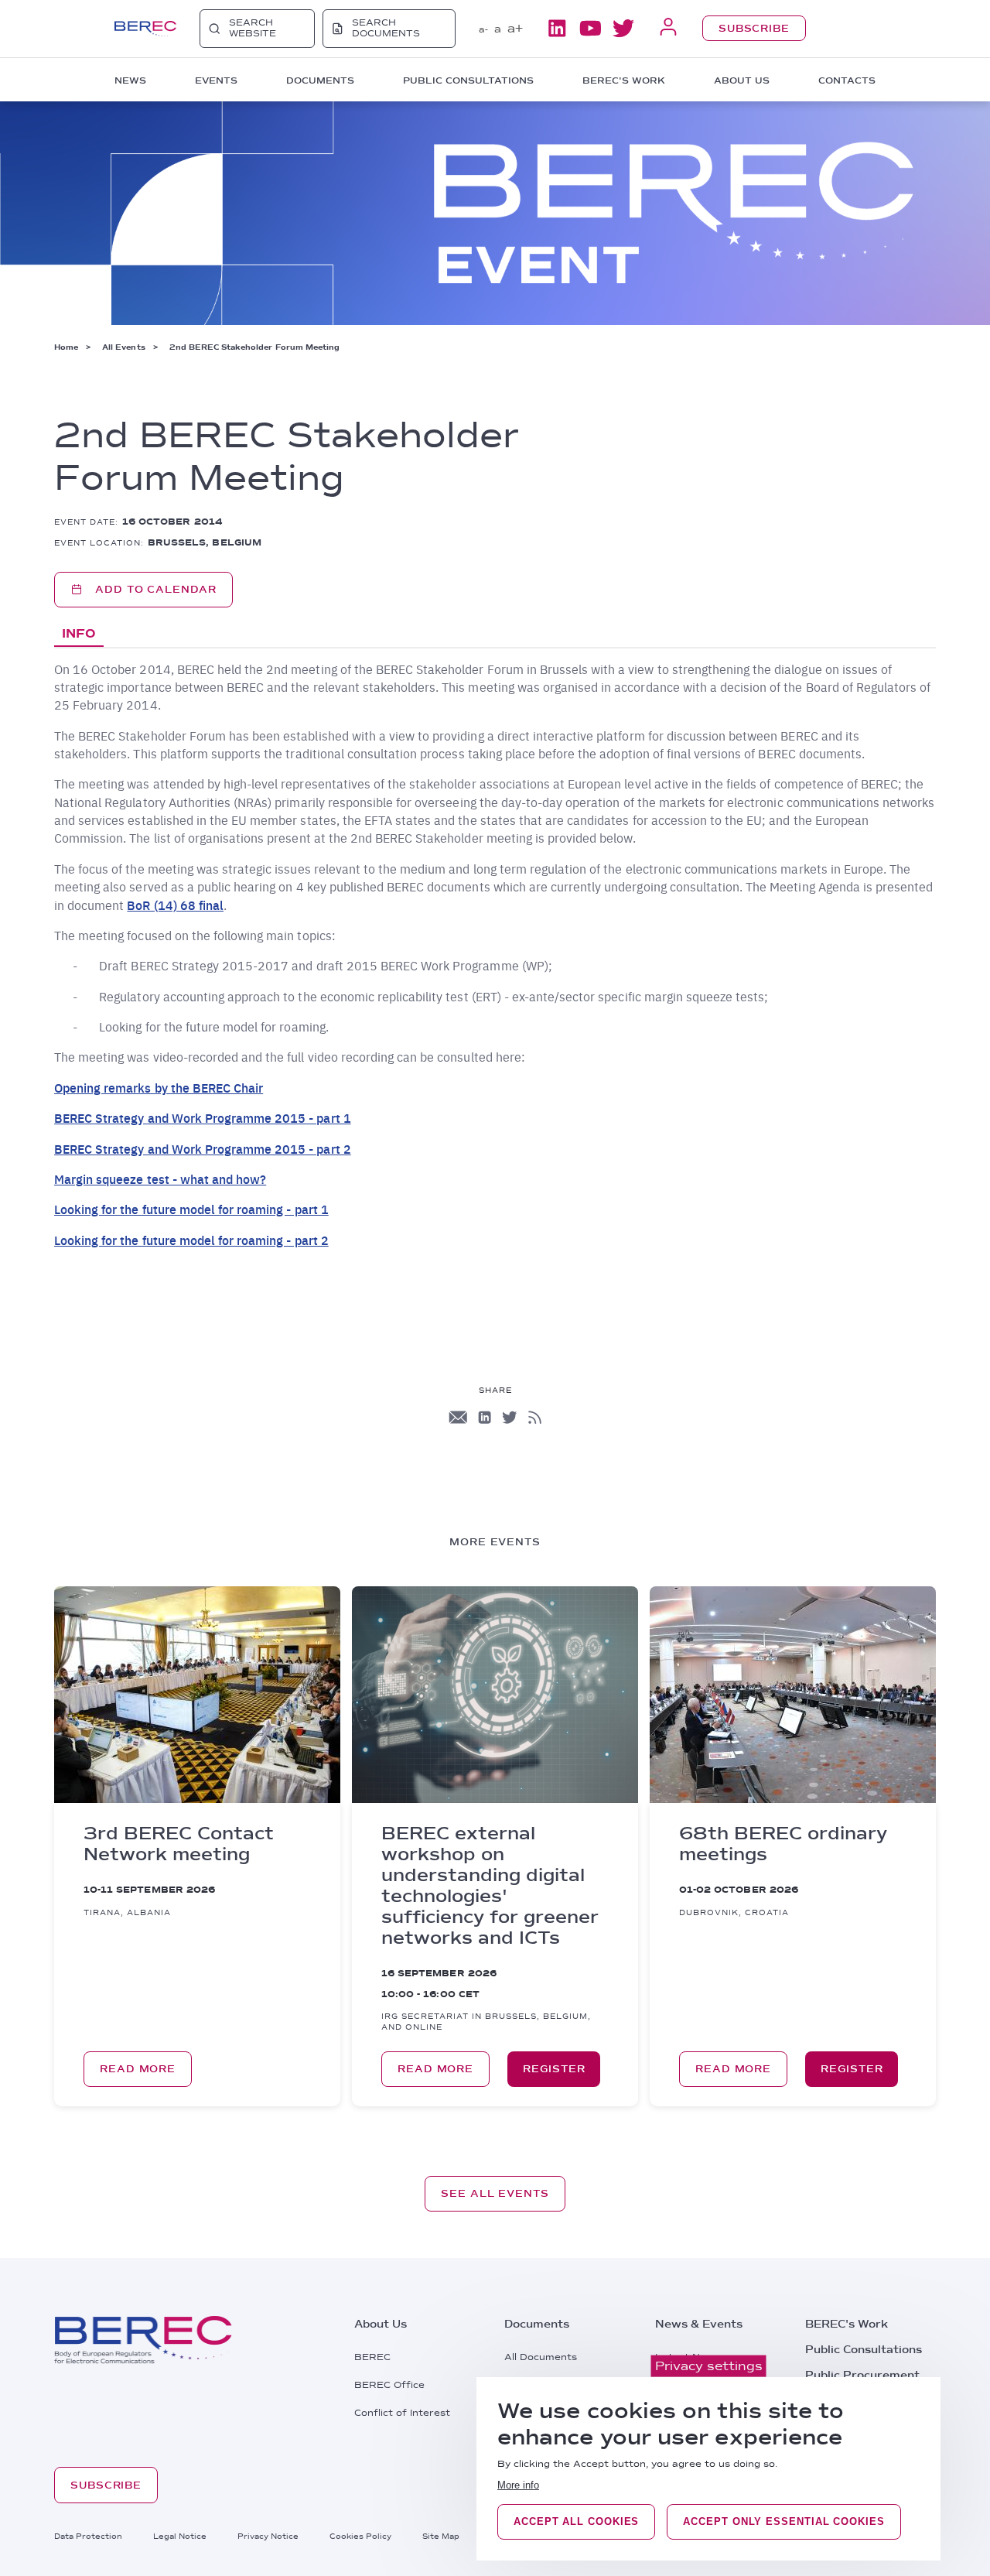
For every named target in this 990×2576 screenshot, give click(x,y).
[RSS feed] (535, 1417)
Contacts (847, 80)
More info (518, 2485)
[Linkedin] (557, 28)
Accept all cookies (576, 2521)
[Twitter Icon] (510, 1417)
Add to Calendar (156, 589)
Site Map (441, 2536)
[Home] (145, 29)
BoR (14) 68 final (175, 905)
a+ (515, 28)
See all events (495, 2193)
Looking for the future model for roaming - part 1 (191, 1209)
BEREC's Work (847, 2324)
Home (66, 347)
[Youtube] (590, 28)
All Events (123, 347)
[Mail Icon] (458, 1417)
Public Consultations (864, 2349)
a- (483, 29)
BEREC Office (389, 2385)
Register (554, 2069)
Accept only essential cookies (783, 2521)
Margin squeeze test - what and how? (160, 1179)
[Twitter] (623, 28)
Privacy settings (709, 2366)
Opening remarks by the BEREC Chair (159, 1088)
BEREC (372, 2357)
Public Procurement (862, 2375)
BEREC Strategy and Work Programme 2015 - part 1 (203, 1118)
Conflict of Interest (402, 2413)
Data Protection (88, 2536)
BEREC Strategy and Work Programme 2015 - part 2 (203, 1149)
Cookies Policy (360, 2536)
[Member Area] (668, 28)
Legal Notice (180, 2536)
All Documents (541, 2357)
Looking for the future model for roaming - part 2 (191, 1240)
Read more (138, 2069)
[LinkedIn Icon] (485, 1417)
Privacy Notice (268, 2536)
